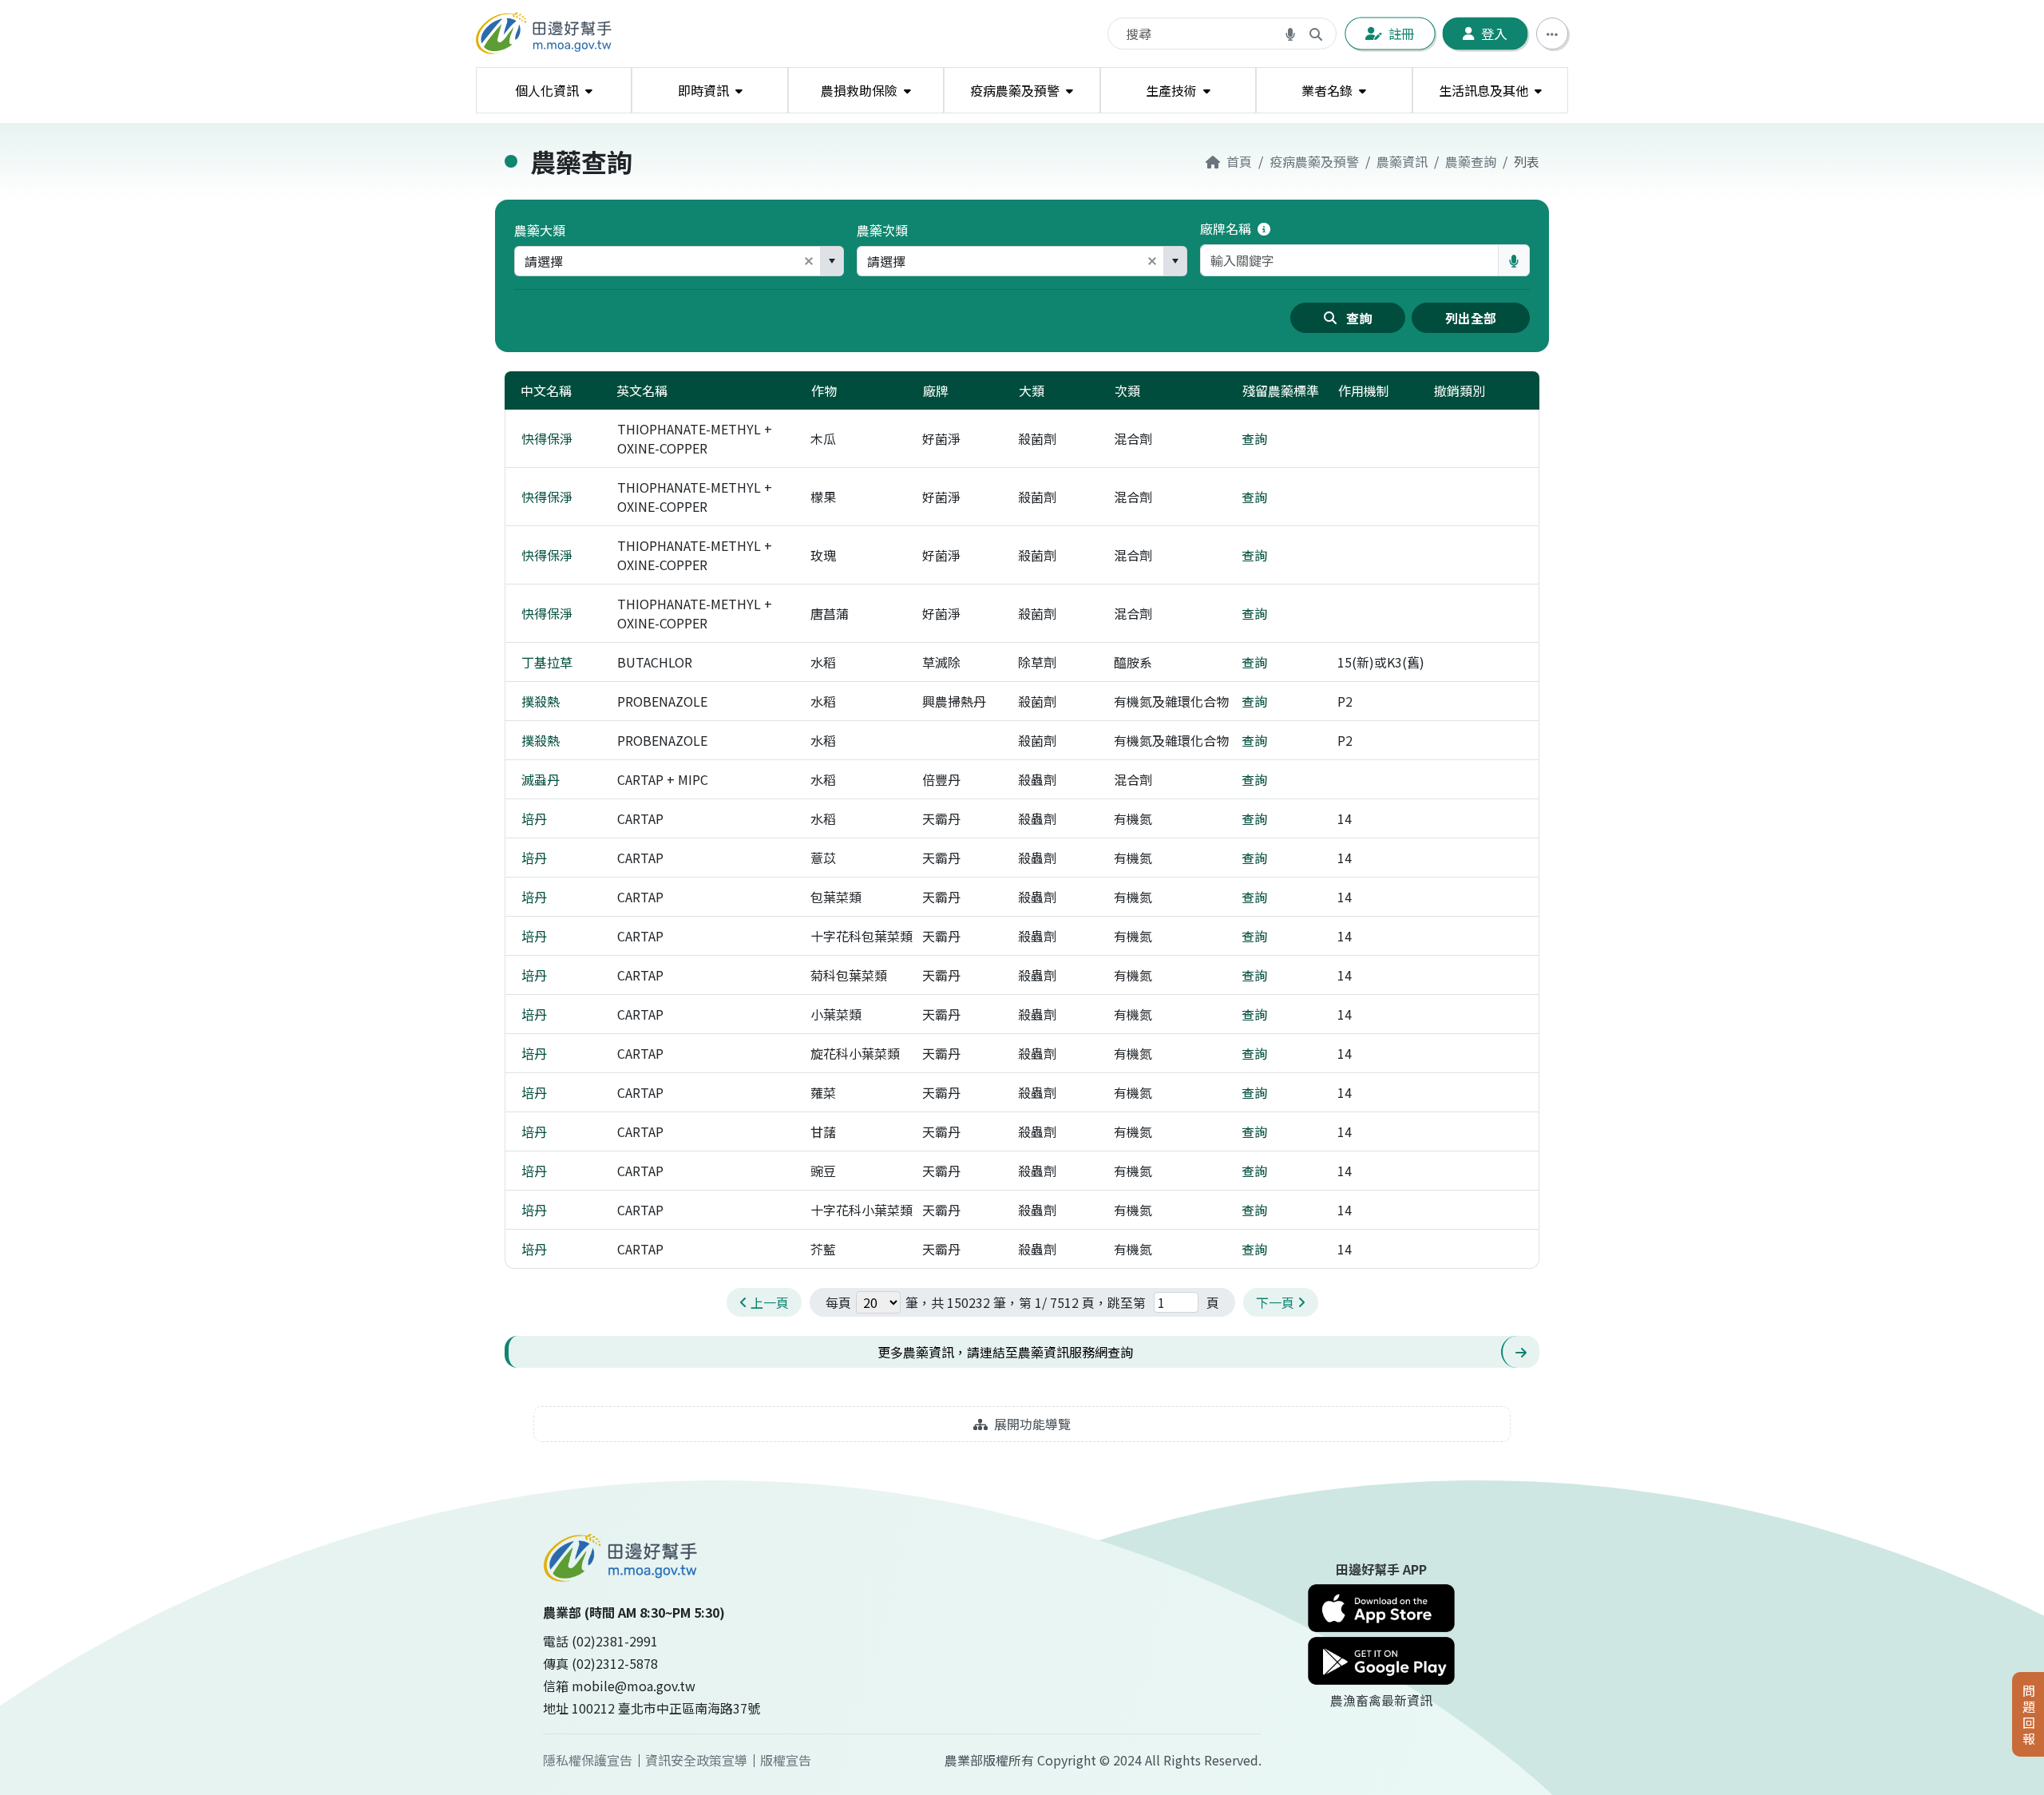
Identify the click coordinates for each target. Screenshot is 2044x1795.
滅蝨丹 (541, 779)
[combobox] (656, 261)
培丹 (534, 818)
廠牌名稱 (1227, 228)
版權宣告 (786, 1760)
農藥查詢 (1471, 161)
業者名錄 (1327, 90)
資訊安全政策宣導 (696, 1760)
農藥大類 (540, 230)
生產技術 (1171, 90)
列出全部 (1471, 318)
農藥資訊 (1402, 161)
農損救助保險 (859, 90)
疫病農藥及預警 (1015, 90)
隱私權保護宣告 (588, 1760)
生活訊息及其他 (1483, 90)
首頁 (1239, 161)
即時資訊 (703, 90)
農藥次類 (882, 230)
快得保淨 (547, 438)
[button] (809, 261)
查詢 (1359, 318)
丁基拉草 (547, 662)
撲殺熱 (541, 701)
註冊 (1402, 34)
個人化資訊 (547, 90)
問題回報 (2029, 1714)
